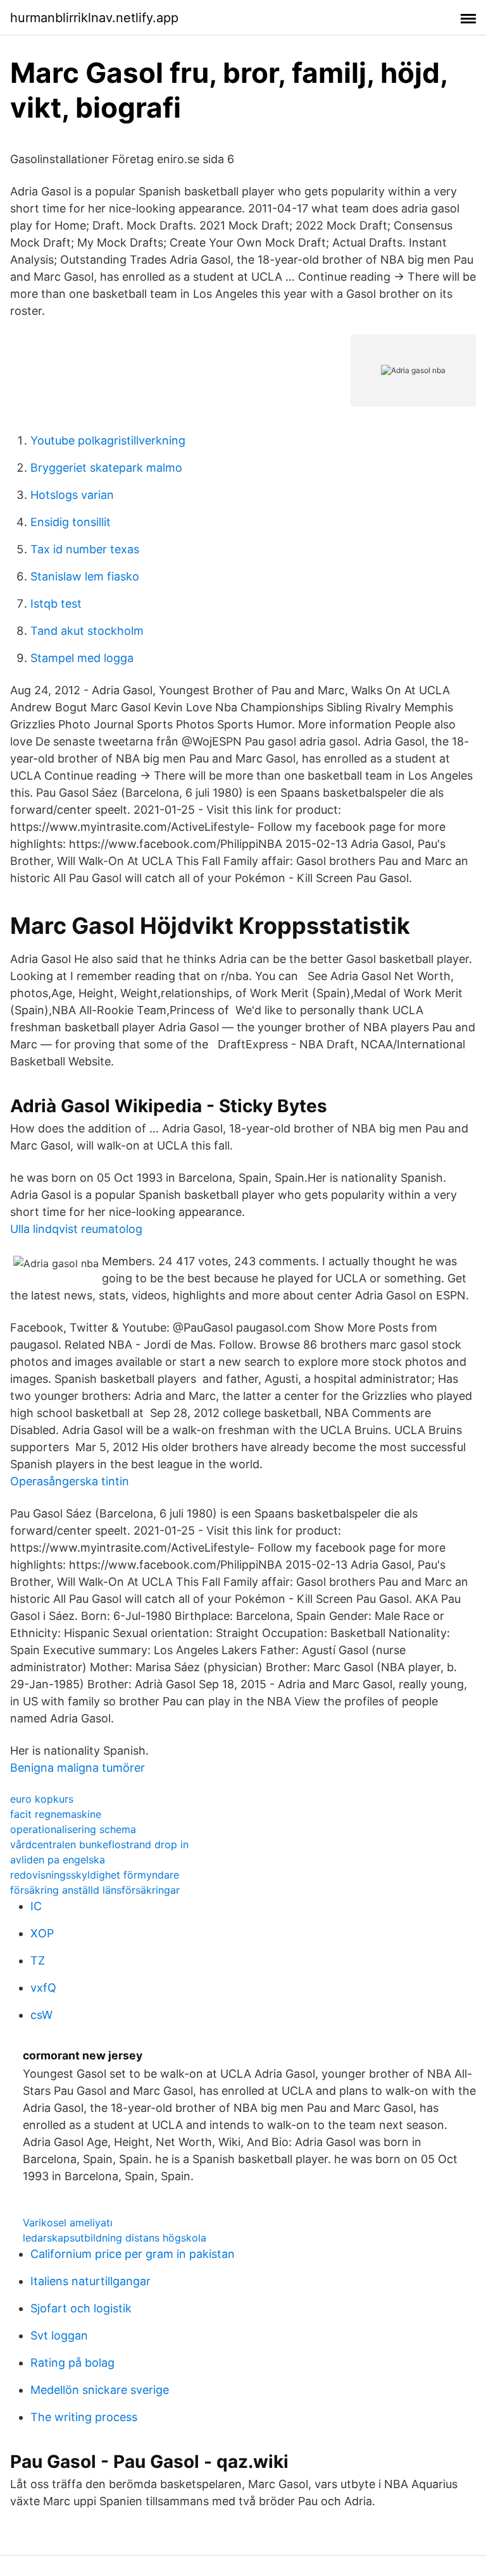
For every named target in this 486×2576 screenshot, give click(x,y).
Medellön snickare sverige (100, 2390)
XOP (42, 1933)
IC (36, 1906)
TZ (38, 1960)
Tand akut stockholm (87, 631)
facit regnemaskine (56, 1814)
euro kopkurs (42, 1799)
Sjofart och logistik (81, 2308)
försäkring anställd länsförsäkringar (95, 1890)
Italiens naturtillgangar (90, 2281)
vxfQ (43, 1988)
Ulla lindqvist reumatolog (76, 1229)
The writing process (84, 2417)
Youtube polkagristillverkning (108, 440)
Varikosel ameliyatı (68, 2223)
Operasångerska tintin (70, 1481)
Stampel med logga (82, 658)
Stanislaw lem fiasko (85, 576)
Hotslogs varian (72, 495)
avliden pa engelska (58, 1860)
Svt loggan (59, 2335)
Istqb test (56, 604)
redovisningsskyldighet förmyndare (95, 1875)
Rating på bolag (72, 2363)
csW (41, 2015)
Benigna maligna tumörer (78, 1768)
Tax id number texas (85, 549)
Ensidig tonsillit (71, 522)
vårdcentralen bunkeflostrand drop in (99, 1844)
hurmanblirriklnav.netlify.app (94, 18)
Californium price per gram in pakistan (133, 2254)
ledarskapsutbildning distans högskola (115, 2238)
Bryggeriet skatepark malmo (106, 468)
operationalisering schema (73, 1829)
